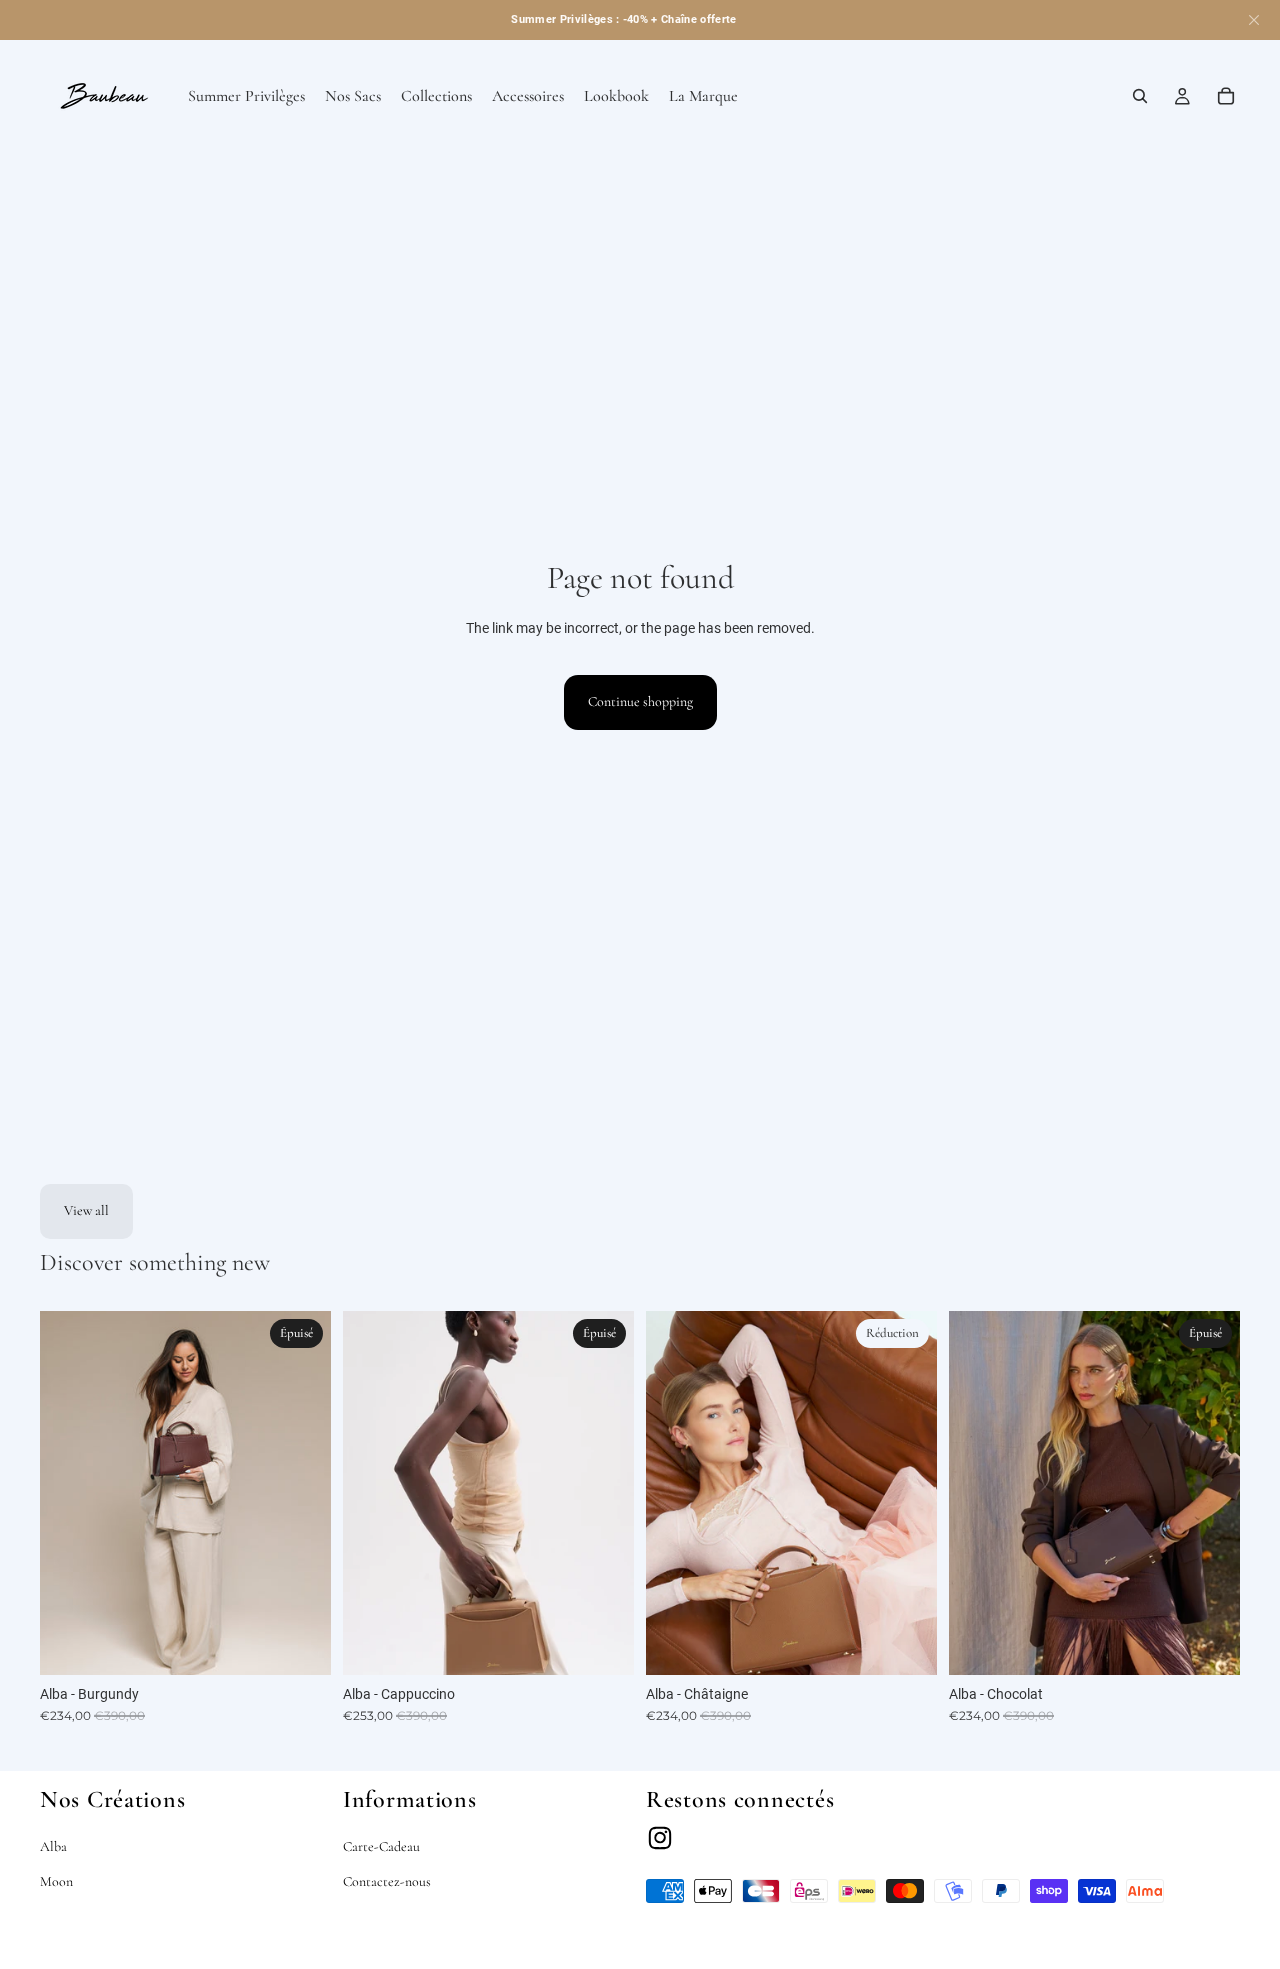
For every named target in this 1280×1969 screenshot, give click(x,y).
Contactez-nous (387, 1881)
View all (86, 1210)
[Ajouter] (906, 1644)
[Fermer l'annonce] (1254, 20)
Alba (53, 1846)
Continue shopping (640, 701)
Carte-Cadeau (381, 1846)
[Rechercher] (1140, 96)
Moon (56, 1881)
